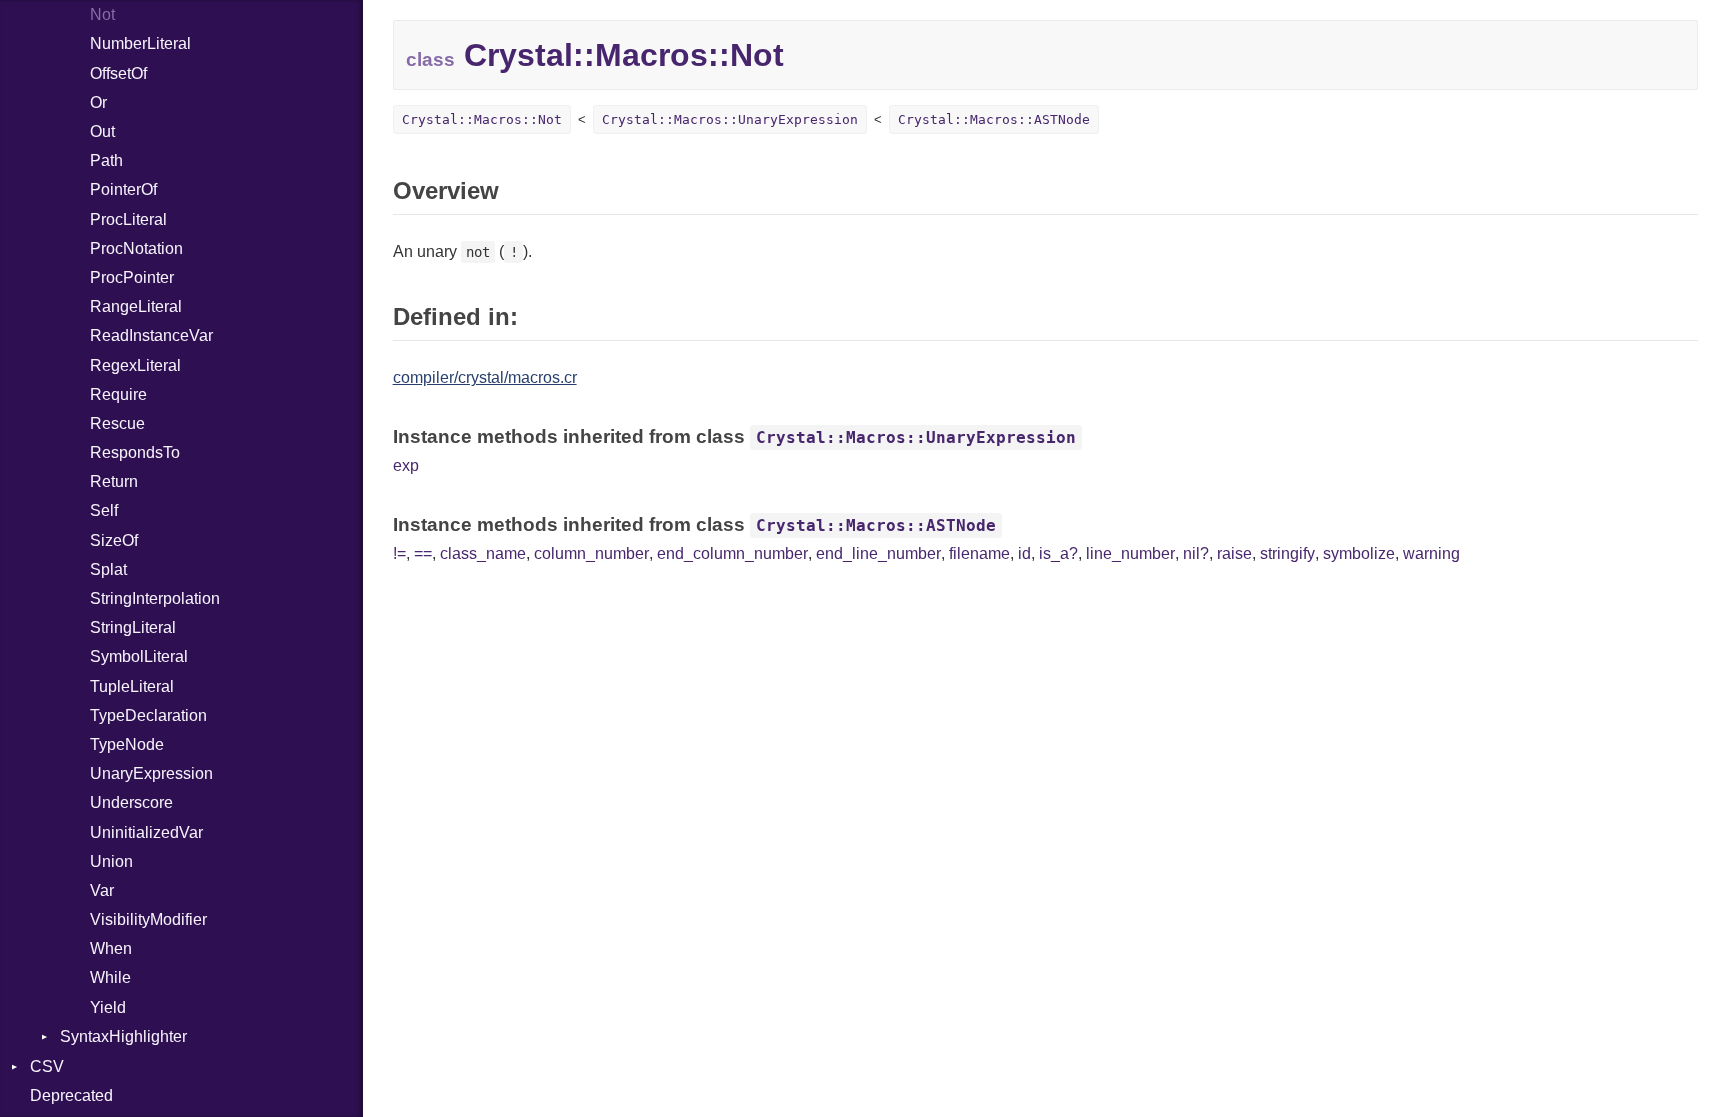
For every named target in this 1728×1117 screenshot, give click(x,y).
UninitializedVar (146, 832)
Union (111, 861)
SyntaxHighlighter (123, 1036)
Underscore (131, 802)
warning (1431, 553)
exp (406, 465)
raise (1234, 553)
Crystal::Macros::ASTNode (994, 119)
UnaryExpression (151, 773)
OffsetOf (118, 73)
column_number (591, 553)
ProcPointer (132, 277)
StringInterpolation (155, 598)
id (1024, 553)
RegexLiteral (135, 365)
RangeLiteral (136, 306)
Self (104, 510)
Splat (108, 569)
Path (106, 160)
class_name (483, 553)
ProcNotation (136, 248)
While (110, 977)
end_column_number (732, 553)
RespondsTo (135, 452)
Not (102, 14)
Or (98, 102)
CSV (47, 1066)
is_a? (1058, 553)
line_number (1130, 553)
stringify (1287, 553)
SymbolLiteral (139, 656)
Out (102, 131)
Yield (108, 1007)
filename (979, 553)
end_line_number (878, 553)
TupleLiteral (132, 686)
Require (118, 394)
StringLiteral (133, 627)
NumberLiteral (140, 43)
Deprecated (71, 1095)
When (111, 948)
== (423, 553)
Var (102, 890)
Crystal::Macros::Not (482, 119)
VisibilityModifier (148, 919)
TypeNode (127, 744)
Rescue (117, 423)
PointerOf (123, 189)
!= (399, 553)
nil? (1196, 553)
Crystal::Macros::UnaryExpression (730, 119)
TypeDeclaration (148, 715)
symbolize (1359, 553)
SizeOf (114, 540)
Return (114, 481)
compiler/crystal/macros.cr (485, 377)
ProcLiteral (128, 219)
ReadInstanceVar (151, 335)
